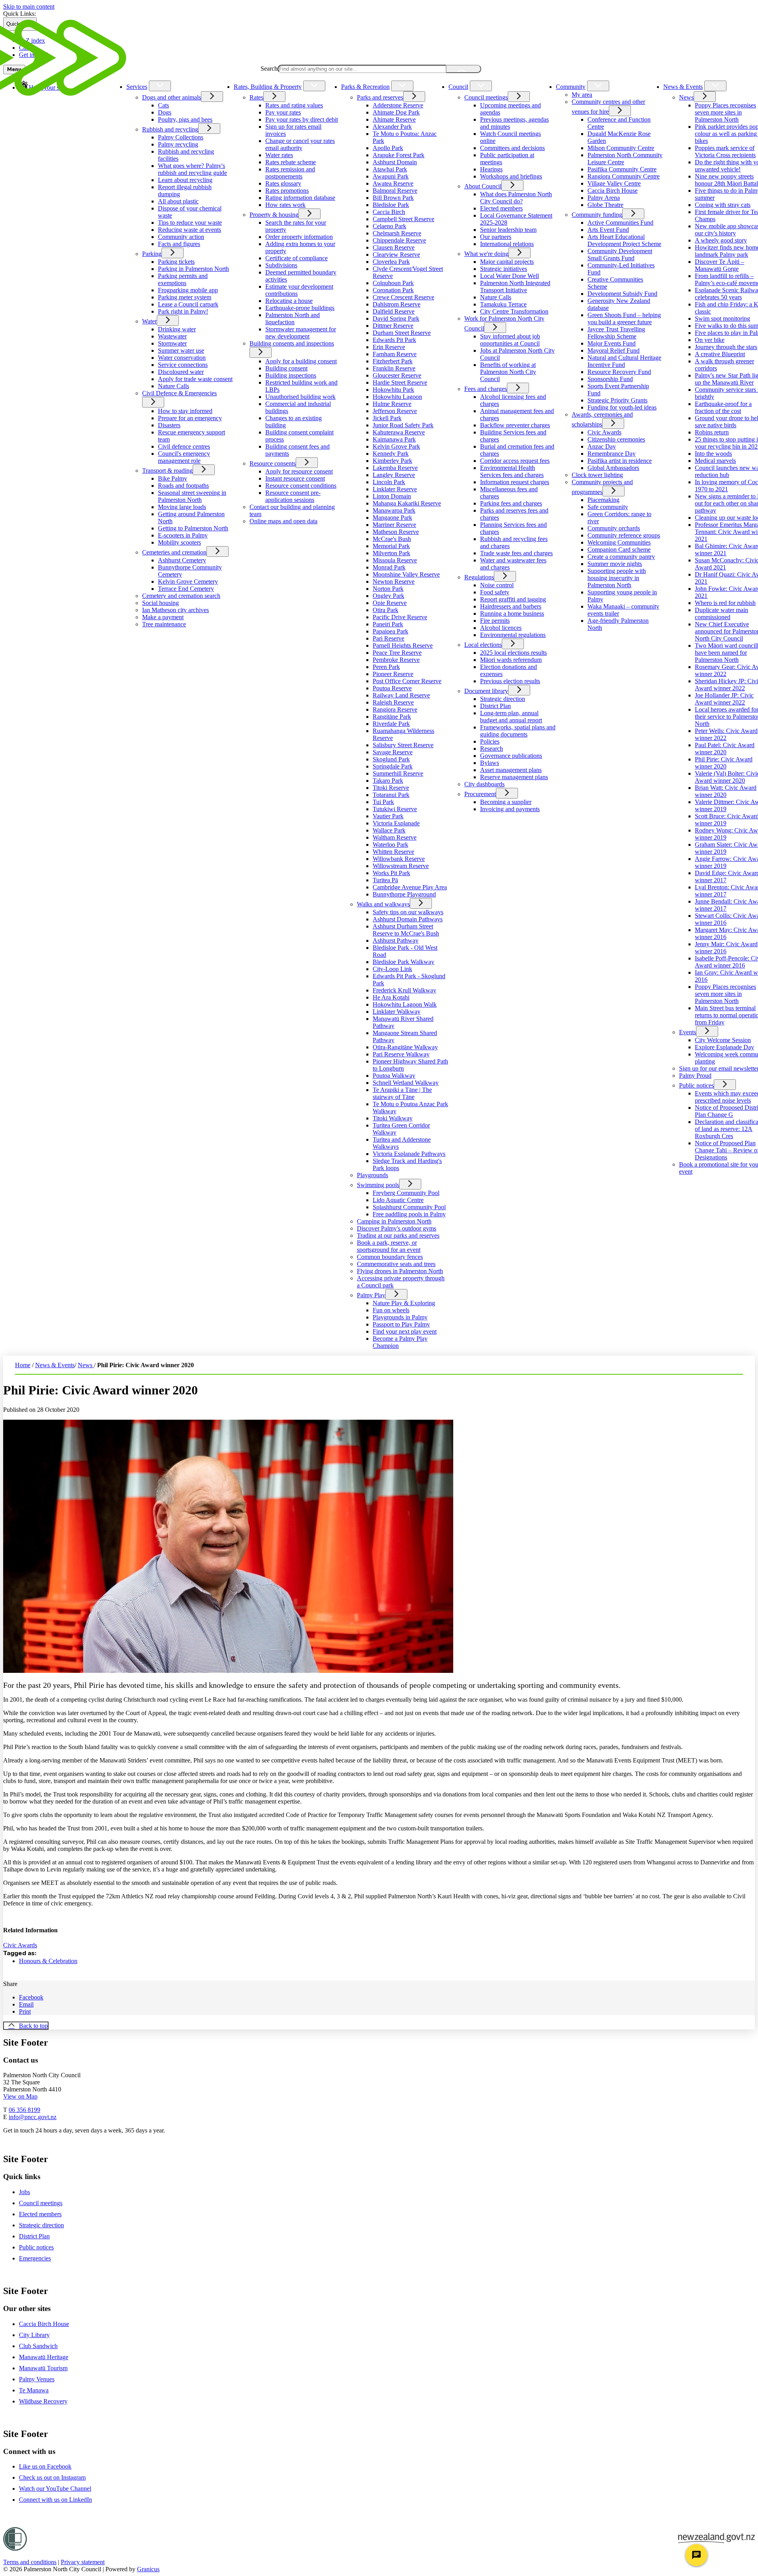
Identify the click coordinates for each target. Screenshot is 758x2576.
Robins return (712, 432)
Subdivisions (281, 265)
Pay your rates (283, 112)
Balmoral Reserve (395, 191)
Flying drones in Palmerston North (400, 1271)
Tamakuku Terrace (503, 304)
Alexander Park (392, 127)
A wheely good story (721, 240)
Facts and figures (179, 244)
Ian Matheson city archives (175, 610)
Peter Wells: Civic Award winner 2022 (726, 734)
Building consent (286, 368)
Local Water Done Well (509, 276)
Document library (486, 691)
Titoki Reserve (391, 788)
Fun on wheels (391, 1310)
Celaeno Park (389, 226)
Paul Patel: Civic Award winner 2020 (725, 749)
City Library (34, 2335)
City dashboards (484, 784)
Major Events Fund (612, 343)
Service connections (183, 365)
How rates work (285, 205)
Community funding (597, 215)
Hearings (491, 169)
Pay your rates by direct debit (302, 119)
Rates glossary (283, 183)
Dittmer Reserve (393, 326)
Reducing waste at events (189, 230)
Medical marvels (715, 461)
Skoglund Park (391, 759)
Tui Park (383, 802)
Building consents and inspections (292, 343)
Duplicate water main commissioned (721, 613)
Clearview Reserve (396, 255)
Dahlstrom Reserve (397, 304)
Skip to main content (29, 7)
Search (269, 69)
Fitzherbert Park (393, 361)
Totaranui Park (391, 795)
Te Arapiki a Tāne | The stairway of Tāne (402, 1093)
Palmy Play (371, 1295)
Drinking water (177, 329)
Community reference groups (624, 535)
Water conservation (182, 358)
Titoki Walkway (393, 1118)
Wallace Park (389, 830)
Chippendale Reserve (399, 240)
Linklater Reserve (395, 489)
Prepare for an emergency (190, 418)
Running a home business (512, 613)
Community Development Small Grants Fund (620, 255)
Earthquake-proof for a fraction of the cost (723, 407)
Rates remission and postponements (290, 173)
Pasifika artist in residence (620, 461)
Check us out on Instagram (52, 2477)
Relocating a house (289, 301)
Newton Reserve (394, 582)
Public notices (696, 1085)
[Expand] (160, 86)
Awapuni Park (391, 176)
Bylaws (490, 763)
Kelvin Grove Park (396, 446)
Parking (152, 254)
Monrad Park (389, 567)
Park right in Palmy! (183, 311)
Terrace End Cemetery (186, 589)
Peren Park (386, 667)
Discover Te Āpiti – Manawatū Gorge (720, 265)
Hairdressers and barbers (511, 606)
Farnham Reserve (395, 354)
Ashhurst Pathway (396, 940)
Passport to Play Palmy (401, 1324)
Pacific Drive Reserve (400, 617)
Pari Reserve (388, 638)
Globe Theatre (605, 205)
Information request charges (515, 482)
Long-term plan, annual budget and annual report (511, 717)
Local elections (483, 645)
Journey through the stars (726, 347)
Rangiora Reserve (395, 709)
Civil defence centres (184, 446)
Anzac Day (602, 446)
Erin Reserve (389, 347)
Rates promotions (287, 191)
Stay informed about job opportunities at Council (510, 340)
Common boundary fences (390, 1257)
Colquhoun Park (393, 283)
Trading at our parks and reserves (398, 1235)
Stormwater (172, 343)
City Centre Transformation (514, 311)
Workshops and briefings (511, 176)
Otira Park (386, 610)
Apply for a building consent (301, 361)
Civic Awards (604, 432)
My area (582, 95)
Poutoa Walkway (394, 1076)
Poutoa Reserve (392, 688)
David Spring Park (396, 318)
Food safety (495, 592)
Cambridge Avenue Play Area (410, 887)
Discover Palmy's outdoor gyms (397, 1228)
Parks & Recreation (365, 87)
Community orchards (614, 528)
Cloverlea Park (391, 262)
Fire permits (495, 621)
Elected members (501, 208)
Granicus (148, 2569)
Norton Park (388, 589)
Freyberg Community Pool (406, 1193)
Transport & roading (167, 471)
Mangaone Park (392, 518)
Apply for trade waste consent (195, 379)
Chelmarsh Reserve (397, 233)
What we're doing (486, 254)
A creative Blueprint (720, 354)
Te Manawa (34, 2390)
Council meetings (486, 97)
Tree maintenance (164, 624)
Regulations (479, 577)
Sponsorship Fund (610, 379)
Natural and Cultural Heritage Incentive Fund (624, 361)
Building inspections (291, 375)
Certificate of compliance (296, 258)
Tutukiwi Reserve (395, 809)
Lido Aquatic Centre (398, 1200)
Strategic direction (503, 699)
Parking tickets (176, 262)
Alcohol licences (501, 628)
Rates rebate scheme (291, 162)
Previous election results (510, 681)
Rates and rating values (294, 105)
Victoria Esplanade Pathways (409, 1154)
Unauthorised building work (300, 397)
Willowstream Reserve (401, 866)
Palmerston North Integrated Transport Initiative (515, 287)
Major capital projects (507, 262)
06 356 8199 (24, 2110)
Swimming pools (378, 1185)
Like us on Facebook (45, 2466)
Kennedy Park (391, 454)
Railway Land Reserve (401, 695)
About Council (483, 186)
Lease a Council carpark (188, 304)
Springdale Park (393, 766)
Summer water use (181, 350)
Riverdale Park (391, 724)
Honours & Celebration (48, 1961)
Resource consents (273, 463)
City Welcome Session (723, 1040)
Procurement (480, 794)
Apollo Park (388, 148)
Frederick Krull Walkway (404, 990)
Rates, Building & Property (268, 87)
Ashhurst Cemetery (182, 560)
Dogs (165, 112)
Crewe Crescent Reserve (403, 297)
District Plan (495, 706)
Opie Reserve (390, 603)
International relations (507, 244)
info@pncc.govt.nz (33, 2117)
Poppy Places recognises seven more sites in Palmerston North (725, 112)
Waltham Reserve (395, 837)
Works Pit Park (391, 873)
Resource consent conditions (301, 486)
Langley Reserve (394, 475)
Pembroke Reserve (396, 660)
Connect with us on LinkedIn (55, 2500)
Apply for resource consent (299, 471)
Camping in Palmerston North (394, 1221)
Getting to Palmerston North (193, 528)
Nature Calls (174, 386)
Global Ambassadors (613, 468)
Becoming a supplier (506, 802)
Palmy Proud (695, 1076)
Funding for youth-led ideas (622, 407)
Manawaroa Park (394, 510)
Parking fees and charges (511, 503)
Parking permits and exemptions (183, 279)
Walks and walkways (383, 904)
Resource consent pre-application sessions (293, 496)
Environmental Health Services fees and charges (512, 471)
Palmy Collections (181, 137)
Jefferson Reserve (395, 411)
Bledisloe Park (391, 205)
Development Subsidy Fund (622, 294)
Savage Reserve (393, 752)
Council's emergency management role (184, 457)
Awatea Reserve (393, 183)
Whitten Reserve (393, 852)
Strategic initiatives (504, 269)
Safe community (608, 507)
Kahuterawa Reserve (399, 432)
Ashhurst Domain (395, 162)
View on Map (20, 2096)
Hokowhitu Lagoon (397, 397)
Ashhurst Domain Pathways (408, 919)
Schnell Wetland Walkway (406, 1083)
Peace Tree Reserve (397, 653)
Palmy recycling (178, 144)
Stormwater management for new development (301, 333)
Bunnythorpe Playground (404, 894)
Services (137, 87)
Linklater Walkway (397, 1012)
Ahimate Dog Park (396, 112)
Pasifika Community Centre (622, 169)
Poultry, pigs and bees (185, 119)
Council (458, 87)
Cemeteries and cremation (174, 552)
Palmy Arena (604, 198)
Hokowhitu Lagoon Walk (405, 1004)
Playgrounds (372, 1175)
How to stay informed (185, 411)
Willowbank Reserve (399, 859)
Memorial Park (391, 546)
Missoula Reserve (395, 560)
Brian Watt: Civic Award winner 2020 (726, 791)
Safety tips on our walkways (408, 912)
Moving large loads (182, 507)
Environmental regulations (513, 635)
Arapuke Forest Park (399, 155)
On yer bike (710, 340)
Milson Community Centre (621, 148)
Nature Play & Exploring (404, 1303)
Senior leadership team (508, 230)
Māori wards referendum (511, 660)
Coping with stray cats (723, 205)
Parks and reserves (380, 97)
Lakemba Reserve (395, 468)
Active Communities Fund (620, 223)
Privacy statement (83, 2562)
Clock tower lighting (597, 475)
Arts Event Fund (608, 230)
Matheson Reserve (396, 532)
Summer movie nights (615, 564)
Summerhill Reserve (398, 773)
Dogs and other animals (172, 97)
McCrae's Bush (392, 539)
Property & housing (274, 215)
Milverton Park (391, 553)
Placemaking (603, 500)
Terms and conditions (30, 2562)
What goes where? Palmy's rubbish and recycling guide (192, 169)
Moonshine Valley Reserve (406, 574)
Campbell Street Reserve (403, 219)
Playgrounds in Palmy (400, 1317)
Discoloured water (181, 372)
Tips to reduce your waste (190, 223)
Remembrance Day (612, 454)
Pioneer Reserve (393, 674)
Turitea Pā (385, 880)
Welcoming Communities (619, 542)
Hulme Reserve (392, 404)
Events (688, 1032)
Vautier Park (388, 816)
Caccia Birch (389, 212)
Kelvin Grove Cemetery (188, 582)
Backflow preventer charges (515, 425)
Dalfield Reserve (394, 311)
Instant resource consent (295, 478)
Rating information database (300, 198)
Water (149, 321)
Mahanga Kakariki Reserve (407, 503)
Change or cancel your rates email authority (300, 144)
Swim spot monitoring (722, 318)
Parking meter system (185, 297)
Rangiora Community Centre (624, 176)
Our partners (496, 237)
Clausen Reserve (394, 247)
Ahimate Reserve (394, 119)
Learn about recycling (185, 180)
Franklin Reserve (394, 368)
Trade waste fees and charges (516, 553)
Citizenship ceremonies (616, 439)
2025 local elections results (513, 653)
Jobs (24, 2192)
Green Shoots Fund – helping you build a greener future (624, 318)
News (686, 97)
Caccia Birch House (613, 191)
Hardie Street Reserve (400, 382)
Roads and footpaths (183, 486)
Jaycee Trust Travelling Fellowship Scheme (616, 333)
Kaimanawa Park (394, 439)
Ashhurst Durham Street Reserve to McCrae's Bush (406, 930)
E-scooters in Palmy (183, 535)
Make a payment (163, 617)
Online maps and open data (283, 521)
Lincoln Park (389, 482)
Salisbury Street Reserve (403, 745)
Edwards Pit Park (394, 340)
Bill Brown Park (393, 198)
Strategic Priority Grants (617, 400)
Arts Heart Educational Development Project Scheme (624, 240)
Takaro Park (388, 781)
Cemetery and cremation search (181, 596)
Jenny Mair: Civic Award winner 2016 (726, 948)
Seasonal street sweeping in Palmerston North (192, 496)
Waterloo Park (390, 845)
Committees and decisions (512, 148)
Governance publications (511, 756)
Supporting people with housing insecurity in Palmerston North (617, 578)
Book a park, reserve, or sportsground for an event (389, 1246)
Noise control (497, 585)
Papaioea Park (390, 631)
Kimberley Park (392, 461)
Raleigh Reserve (393, 702)
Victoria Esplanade (396, 823)
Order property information (299, 237)
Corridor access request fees (515, 461)
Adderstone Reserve (398, 105)
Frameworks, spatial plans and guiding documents (518, 731)
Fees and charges (486, 389)
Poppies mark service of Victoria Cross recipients (725, 151)
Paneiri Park (388, 624)
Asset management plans (511, 770)
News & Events (683, 87)
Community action (181, 237)
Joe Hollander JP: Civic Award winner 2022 (724, 699)
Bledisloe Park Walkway (403, 962)
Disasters (169, 425)
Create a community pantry (621, 557)
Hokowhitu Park (393, 390)
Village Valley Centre (614, 183)
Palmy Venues (37, 2379)
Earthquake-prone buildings (300, 308)
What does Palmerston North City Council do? (516, 198)
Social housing (160, 603)
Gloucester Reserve (397, 375)
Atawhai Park (390, 169)
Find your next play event (405, 1331)
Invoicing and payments (510, 809)
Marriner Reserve (394, 525)
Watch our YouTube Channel (55, 2489)
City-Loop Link (392, 969)
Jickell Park (387, 418)
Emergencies (35, 2258)
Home (23, 1365)
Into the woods (713, 454)
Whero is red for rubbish (725, 603)
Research (492, 749)
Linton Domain (392, 496)
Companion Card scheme (619, 550)
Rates (256, 97)
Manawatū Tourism (43, 2368)
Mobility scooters (179, 542)
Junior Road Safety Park (403, 425)
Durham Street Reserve (402, 333)
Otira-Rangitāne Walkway (405, 1047)
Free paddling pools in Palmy (409, 1214)
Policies (490, 741)
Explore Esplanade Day (724, 1047)
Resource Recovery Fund (619, 372)
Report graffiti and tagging (513, 599)
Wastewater (172, 336)
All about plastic (178, 201)
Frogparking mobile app (188, 290)
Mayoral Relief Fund (614, 350)
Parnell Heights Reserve (403, 645)
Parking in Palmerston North (193, 269)
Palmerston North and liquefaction (293, 318)
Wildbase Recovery (43, 2401)
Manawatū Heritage (44, 2357)
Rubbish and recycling (170, 129)
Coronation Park (393, 290)
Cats (163, 105)
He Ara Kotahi (391, 997)
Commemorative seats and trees (396, 1264)
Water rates (279, 155)
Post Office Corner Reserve (407, 681)
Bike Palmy (173, 478)
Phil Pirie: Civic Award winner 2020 (724, 763)
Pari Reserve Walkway (401, 1054)
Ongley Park (388, 596)
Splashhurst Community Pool (409, 1207)
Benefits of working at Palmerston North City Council (508, 372)
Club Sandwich (38, 2346)
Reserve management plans (514, 777)
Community (571, 87)
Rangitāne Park (392, 717)
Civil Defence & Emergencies (179, 393)
